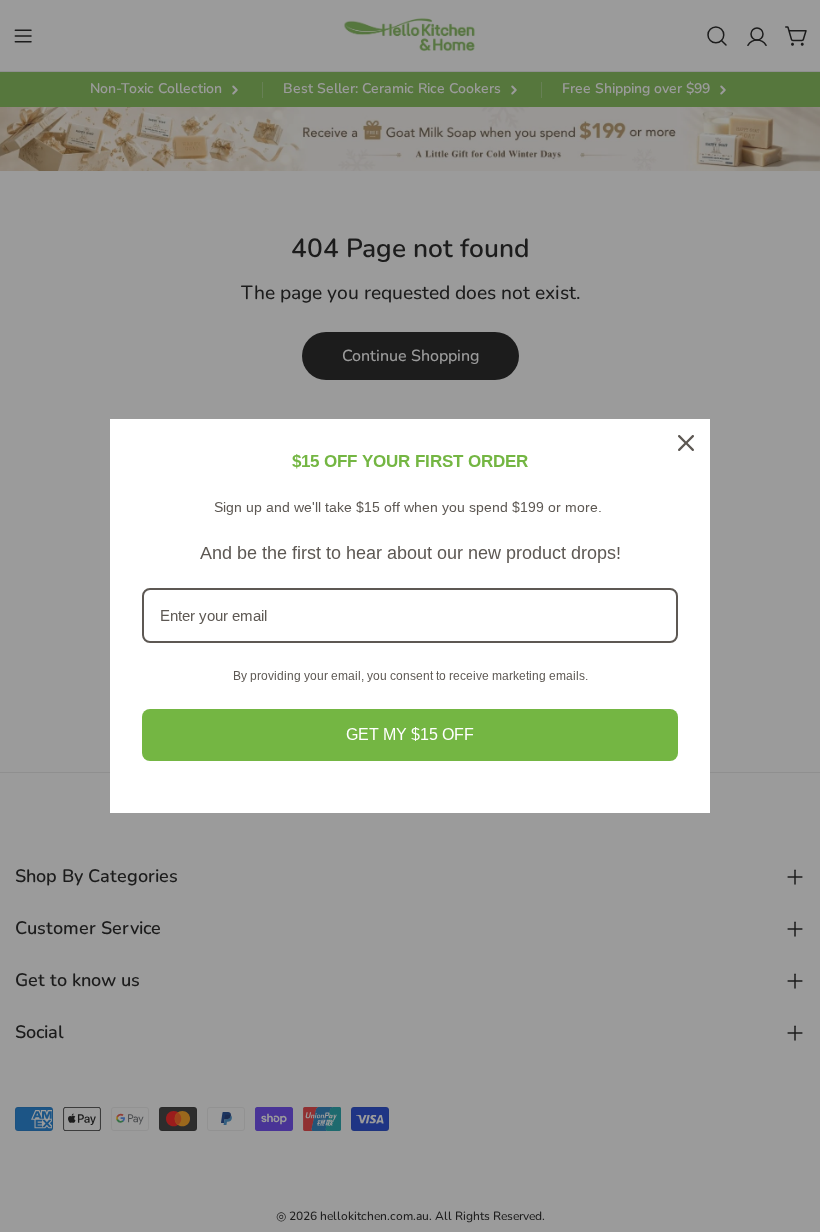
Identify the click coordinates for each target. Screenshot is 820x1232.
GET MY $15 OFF (410, 734)
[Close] (686, 443)
